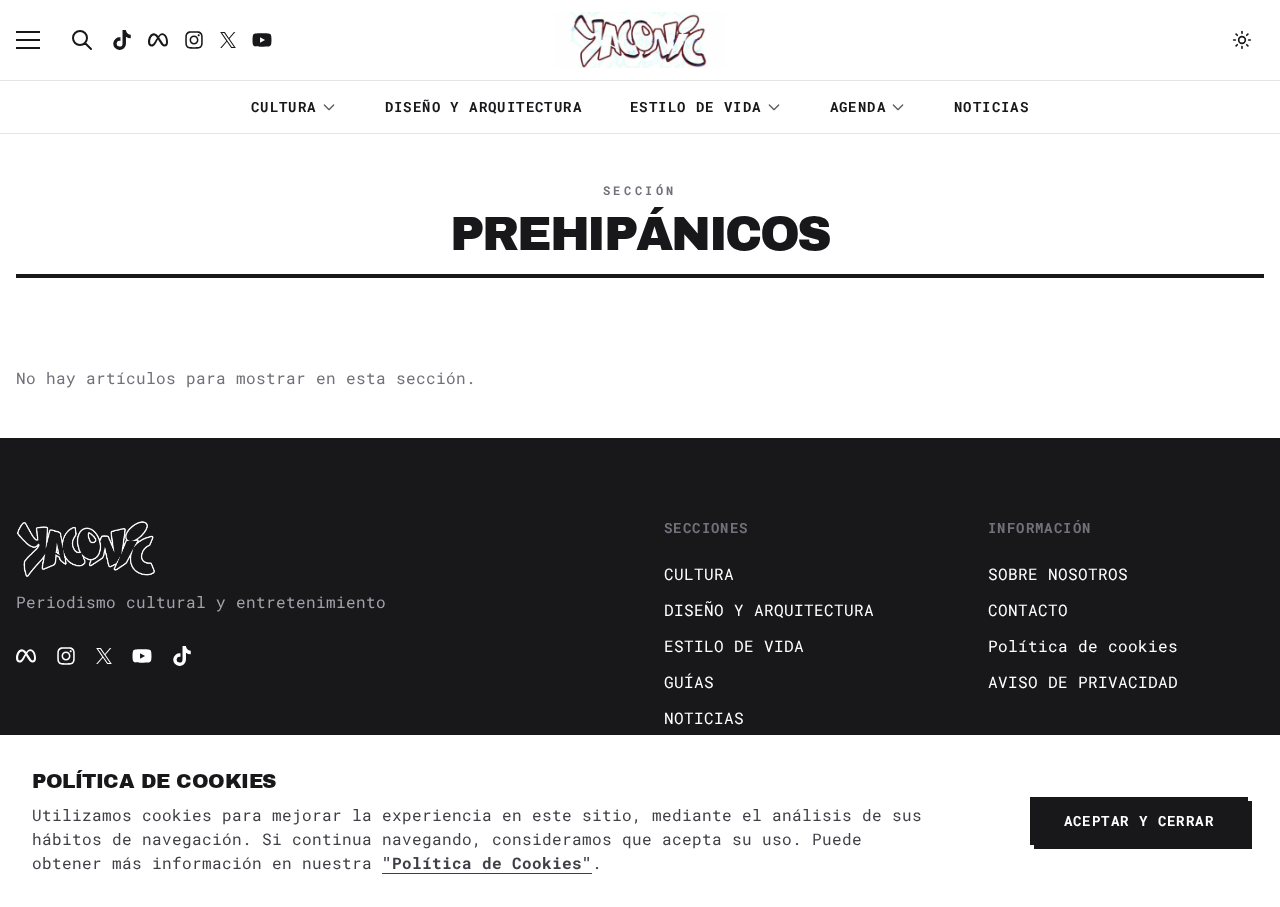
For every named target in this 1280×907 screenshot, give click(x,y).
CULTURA (284, 106)
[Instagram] (194, 40)
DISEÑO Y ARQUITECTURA (483, 106)
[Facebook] (158, 40)
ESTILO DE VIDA (696, 106)
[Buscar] (82, 40)
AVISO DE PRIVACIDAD (1083, 681)
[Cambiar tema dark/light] (1242, 40)
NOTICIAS (991, 106)
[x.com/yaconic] (228, 40)
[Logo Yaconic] (640, 40)
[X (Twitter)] (104, 656)
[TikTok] (122, 40)
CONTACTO (1028, 609)
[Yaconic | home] (316, 548)
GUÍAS (689, 681)
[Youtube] (262, 40)
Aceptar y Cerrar (1139, 820)
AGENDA (858, 106)
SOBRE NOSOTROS (1058, 573)
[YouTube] (142, 656)
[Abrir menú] (38, 40)
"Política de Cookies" (487, 862)
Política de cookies (1083, 645)
